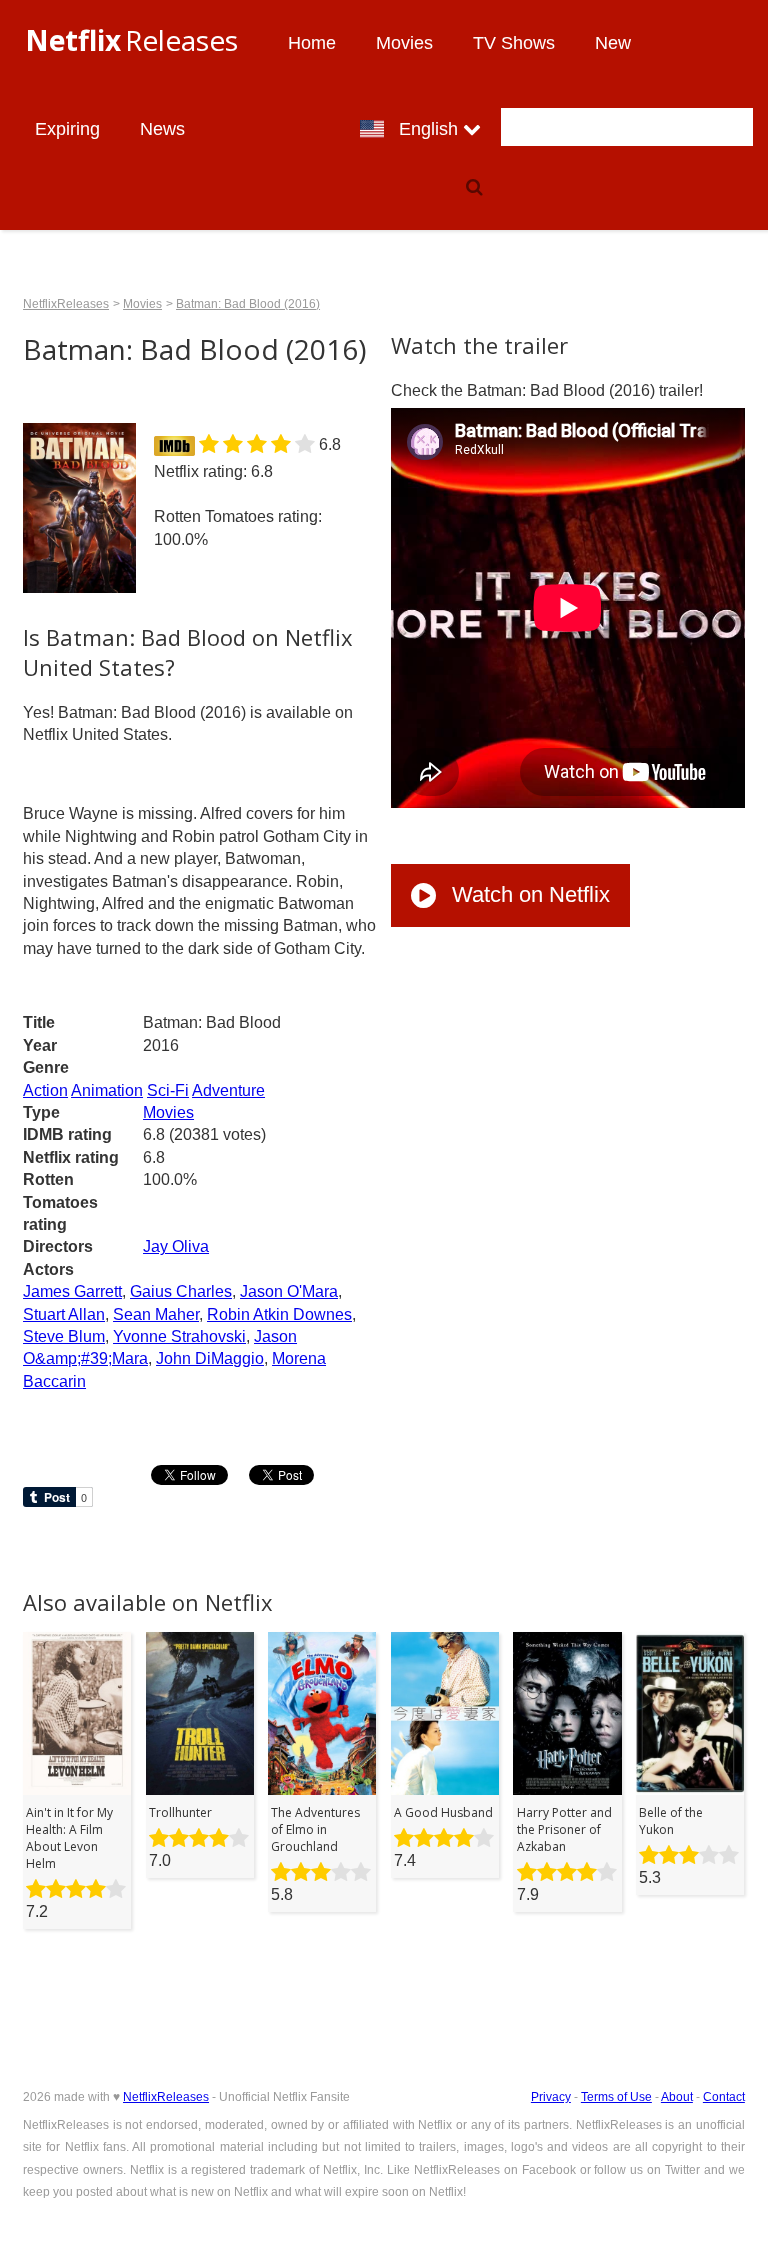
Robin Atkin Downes (279, 1314)
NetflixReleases (66, 304)
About (677, 2097)
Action (45, 1090)
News (162, 129)
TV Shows (514, 43)
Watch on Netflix (528, 894)
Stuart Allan (64, 1314)
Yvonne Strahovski (179, 1336)
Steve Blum (64, 1336)
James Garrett (72, 1291)
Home (312, 43)
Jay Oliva (176, 1246)
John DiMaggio (210, 1358)
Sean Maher (156, 1314)
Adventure (228, 1090)
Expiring (67, 129)
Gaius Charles (181, 1291)
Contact (724, 2097)
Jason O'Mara (289, 1291)
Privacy (551, 2097)
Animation (107, 1090)
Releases (131, 40)
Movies (404, 43)
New (613, 43)
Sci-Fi (168, 1090)
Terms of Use (616, 2097)
